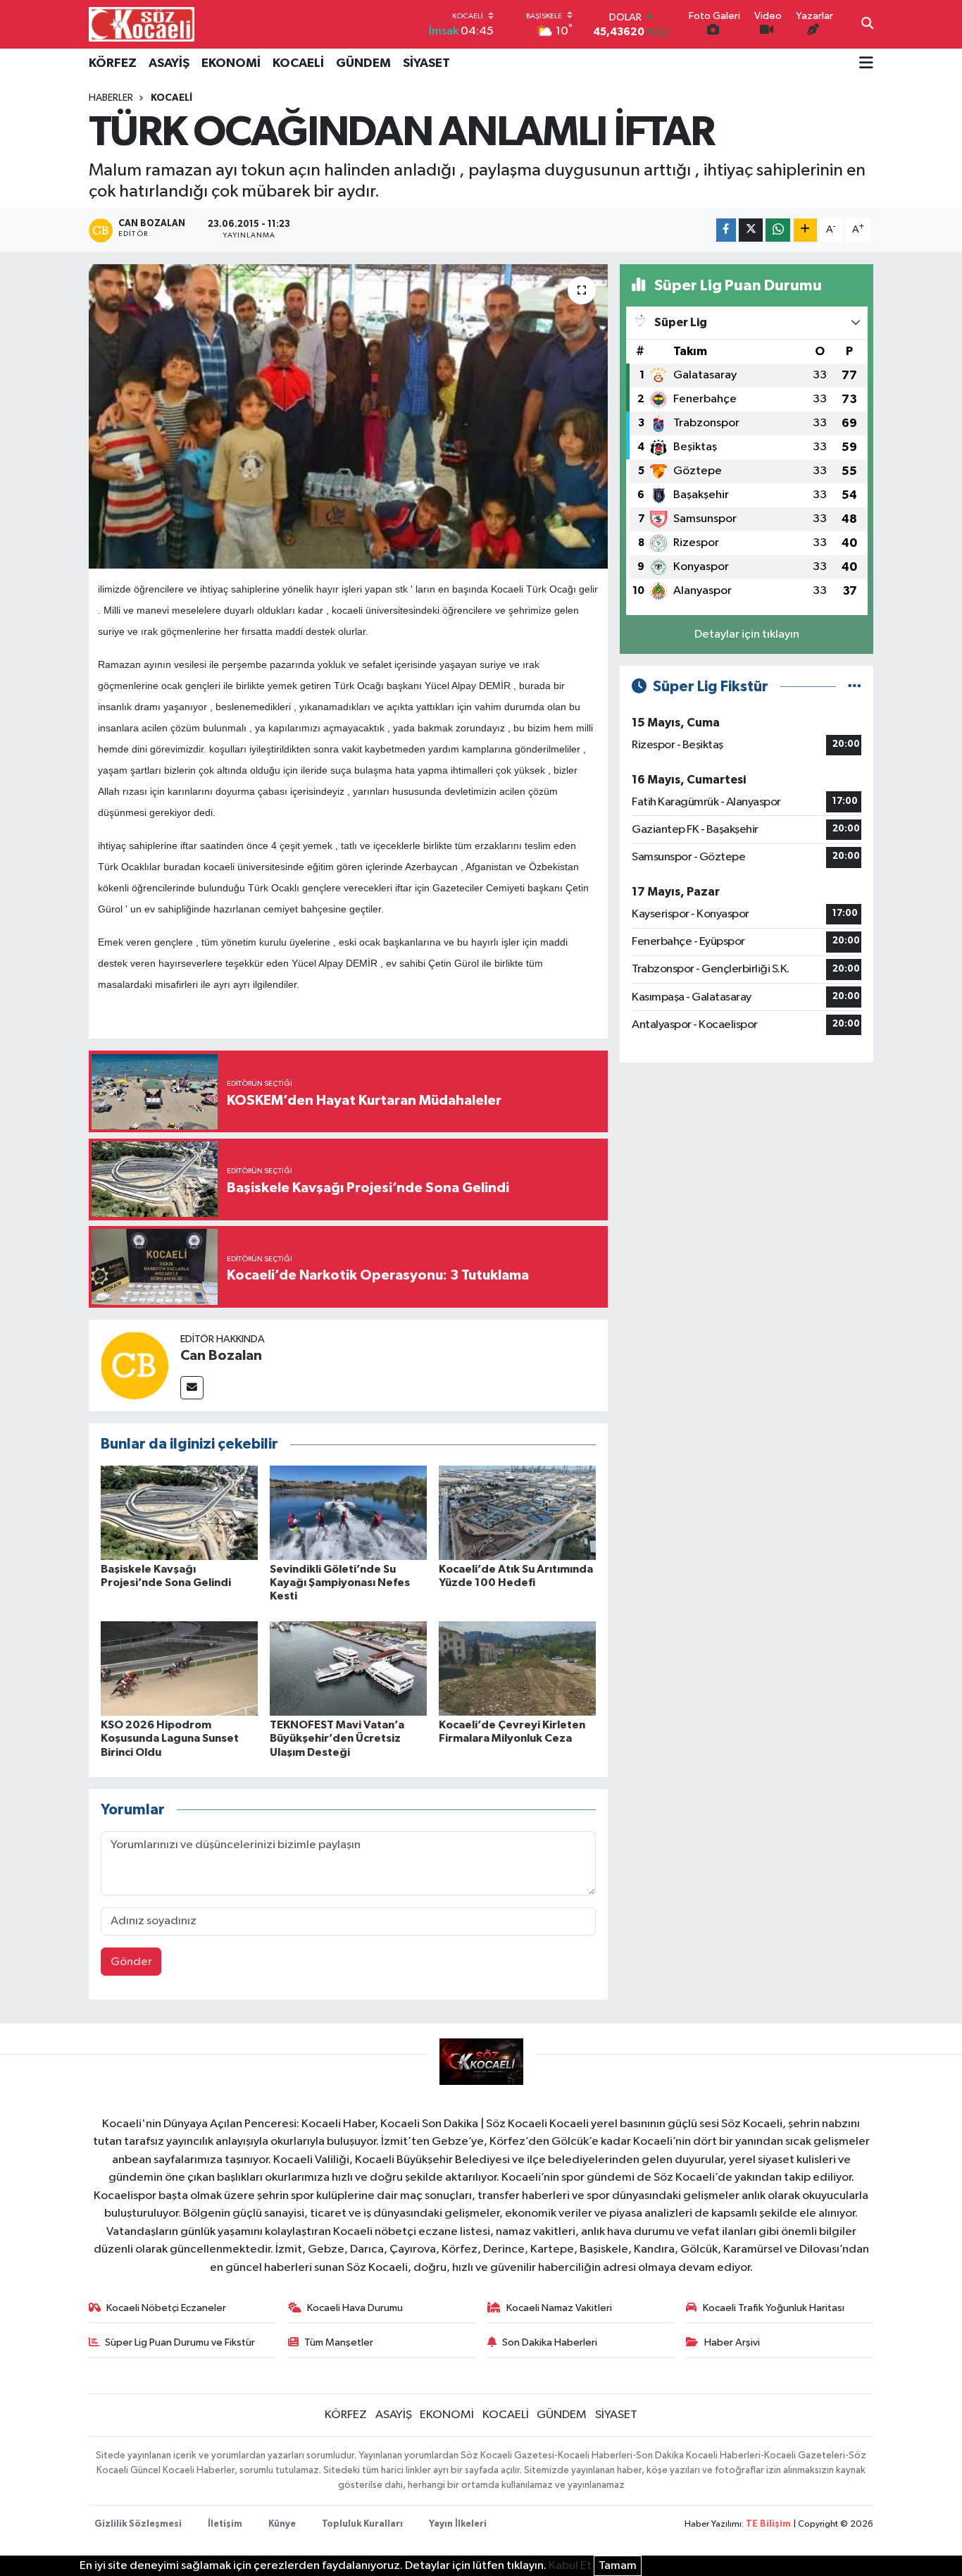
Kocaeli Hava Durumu (355, 2308)
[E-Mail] (192, 1388)
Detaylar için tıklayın (747, 634)
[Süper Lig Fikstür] (855, 687)
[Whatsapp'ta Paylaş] (778, 230)
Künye (282, 2524)
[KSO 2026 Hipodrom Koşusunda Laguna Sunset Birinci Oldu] (179, 1668)
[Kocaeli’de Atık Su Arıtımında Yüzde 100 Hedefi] (517, 1512)
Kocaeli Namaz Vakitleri (559, 2308)
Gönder (131, 1962)
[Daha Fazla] (805, 230)
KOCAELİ (298, 63)
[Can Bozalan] (135, 1365)
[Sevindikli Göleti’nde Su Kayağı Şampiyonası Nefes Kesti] (348, 1512)
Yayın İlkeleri (458, 2524)
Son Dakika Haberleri (550, 2342)
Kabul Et (570, 2566)
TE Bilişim (768, 2524)
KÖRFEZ (113, 63)
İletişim (225, 2524)
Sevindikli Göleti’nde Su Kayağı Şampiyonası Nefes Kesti (340, 1583)
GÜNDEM (363, 63)
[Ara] (867, 25)
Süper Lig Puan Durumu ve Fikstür (180, 2342)
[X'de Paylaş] (751, 230)
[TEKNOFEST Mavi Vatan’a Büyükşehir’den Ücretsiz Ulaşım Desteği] (348, 1668)
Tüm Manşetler (339, 2342)
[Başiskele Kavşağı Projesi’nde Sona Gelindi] (179, 1512)
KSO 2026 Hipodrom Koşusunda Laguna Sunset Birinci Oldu (170, 1738)
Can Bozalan (221, 1356)
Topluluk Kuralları (362, 2524)
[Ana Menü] (866, 64)
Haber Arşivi (732, 2342)
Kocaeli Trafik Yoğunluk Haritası (774, 2308)
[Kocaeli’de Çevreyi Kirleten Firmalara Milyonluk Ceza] (517, 1668)
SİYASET (426, 63)
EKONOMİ (231, 63)
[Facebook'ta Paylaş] (726, 230)
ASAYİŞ (169, 63)
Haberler (111, 98)
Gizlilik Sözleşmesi (138, 2524)
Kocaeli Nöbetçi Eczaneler (166, 2308)
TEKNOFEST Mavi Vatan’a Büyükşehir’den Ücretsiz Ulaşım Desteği (337, 1738)
